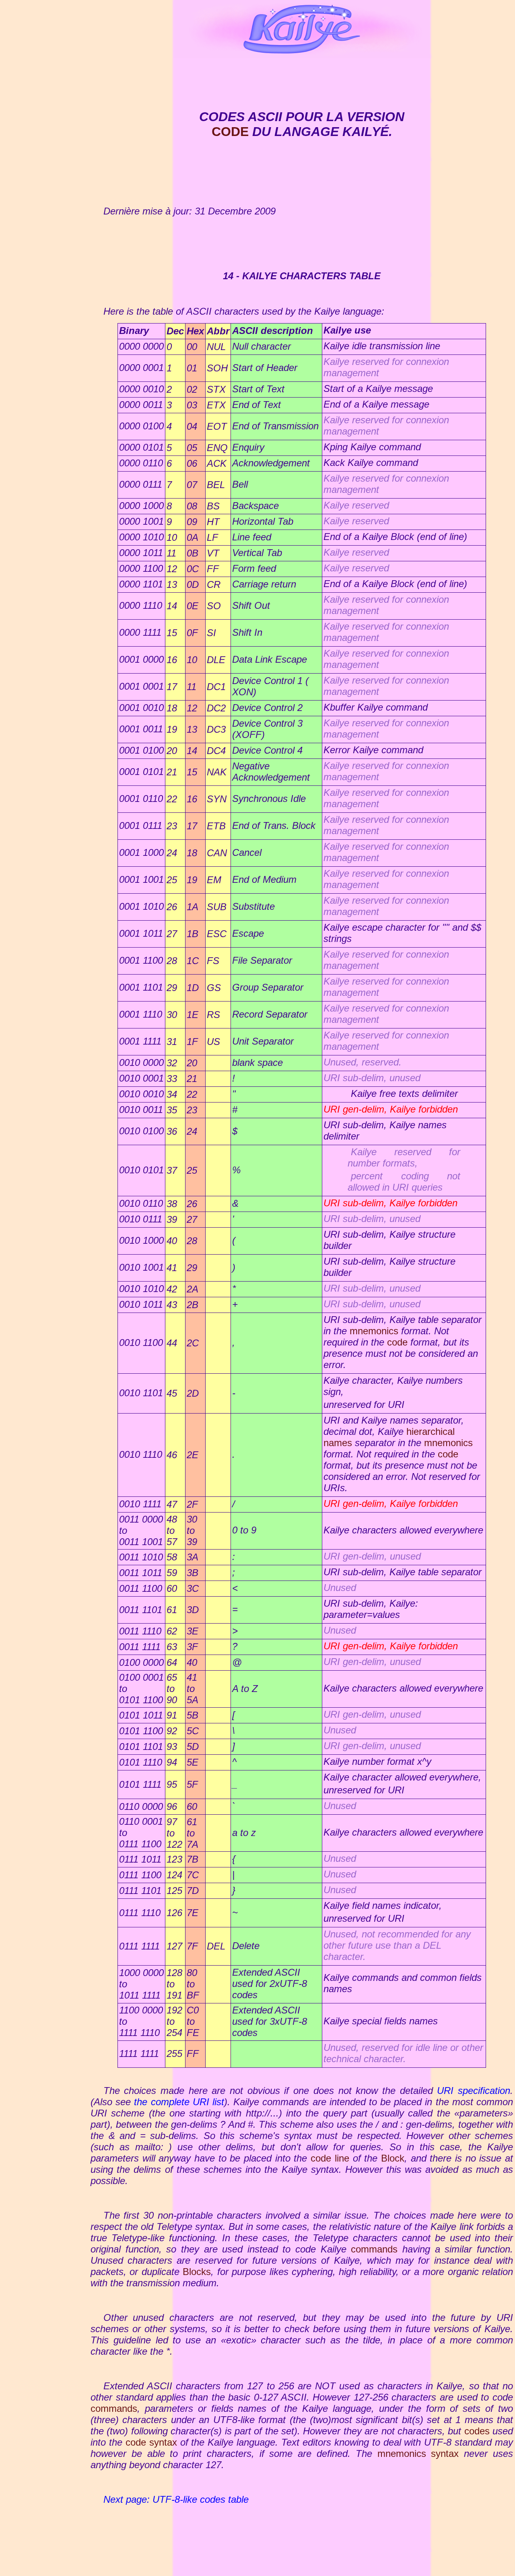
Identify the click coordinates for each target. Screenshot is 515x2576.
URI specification (474, 2091)
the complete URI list (179, 2102)
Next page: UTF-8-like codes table (176, 2499)
